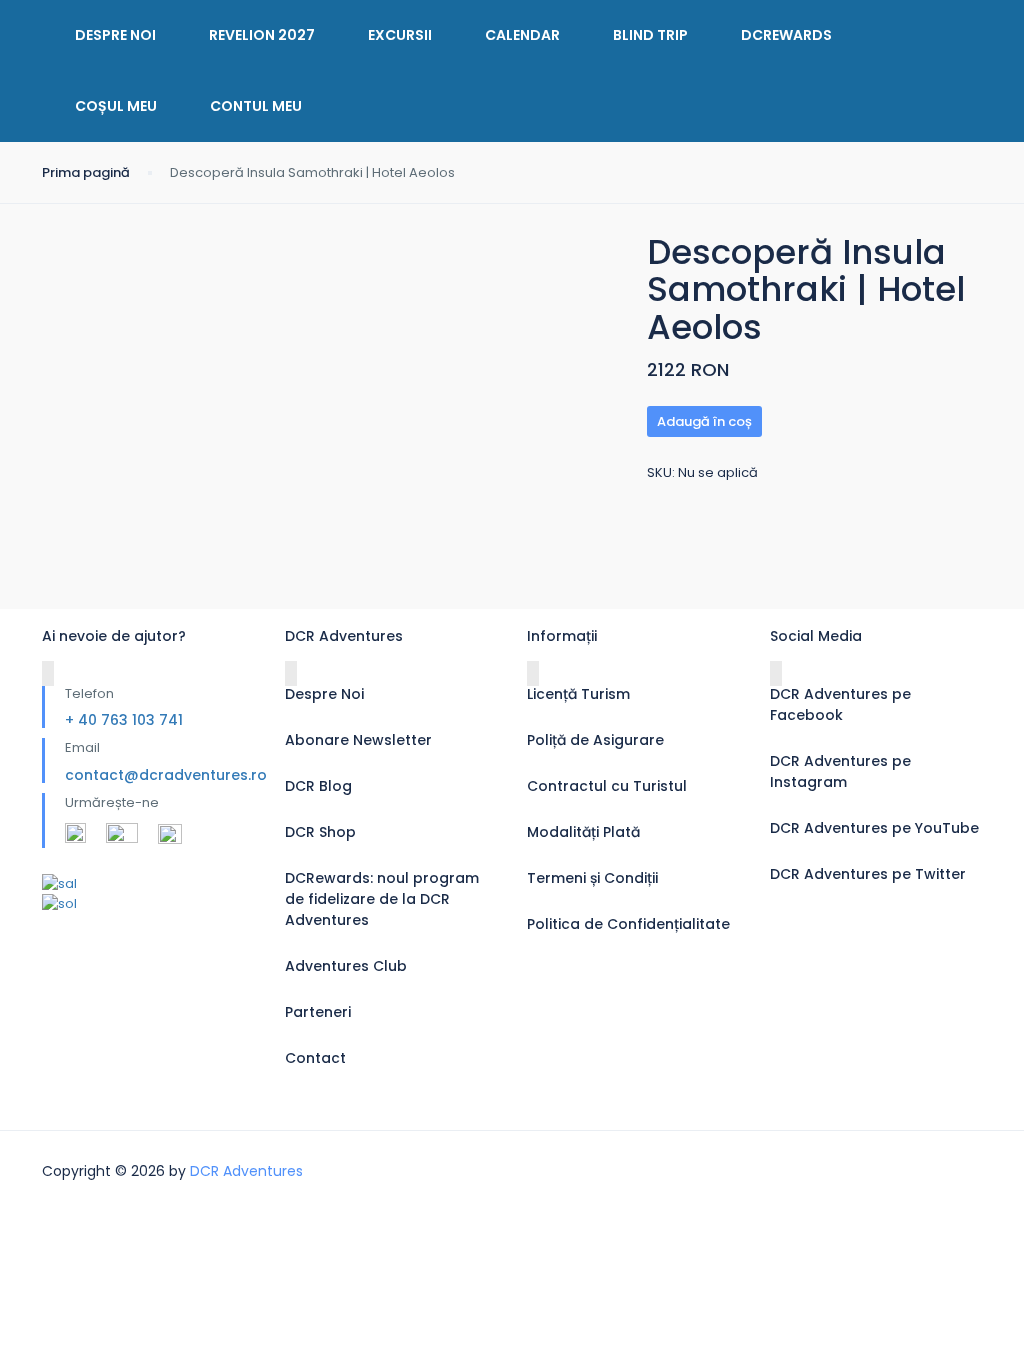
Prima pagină (86, 172)
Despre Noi (115, 35)
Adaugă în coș (704, 421)
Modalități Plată (583, 832)
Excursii (400, 35)
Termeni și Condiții (592, 878)
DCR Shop (320, 832)
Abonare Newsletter (358, 740)
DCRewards (786, 35)
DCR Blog (318, 786)
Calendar (522, 35)
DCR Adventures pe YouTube (874, 828)
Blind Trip (650, 35)
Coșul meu (116, 106)
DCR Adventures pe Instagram (840, 771)
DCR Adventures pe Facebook (840, 704)
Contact (315, 1058)
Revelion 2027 (262, 35)
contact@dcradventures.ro (166, 775)
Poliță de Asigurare (595, 740)
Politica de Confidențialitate (628, 924)
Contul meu (256, 106)
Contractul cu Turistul (607, 786)
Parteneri (318, 1012)
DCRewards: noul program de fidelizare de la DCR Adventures (382, 899)
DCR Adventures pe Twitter (868, 874)
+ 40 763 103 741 (124, 720)
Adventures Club (346, 966)
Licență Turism (578, 694)
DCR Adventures (246, 1171)
